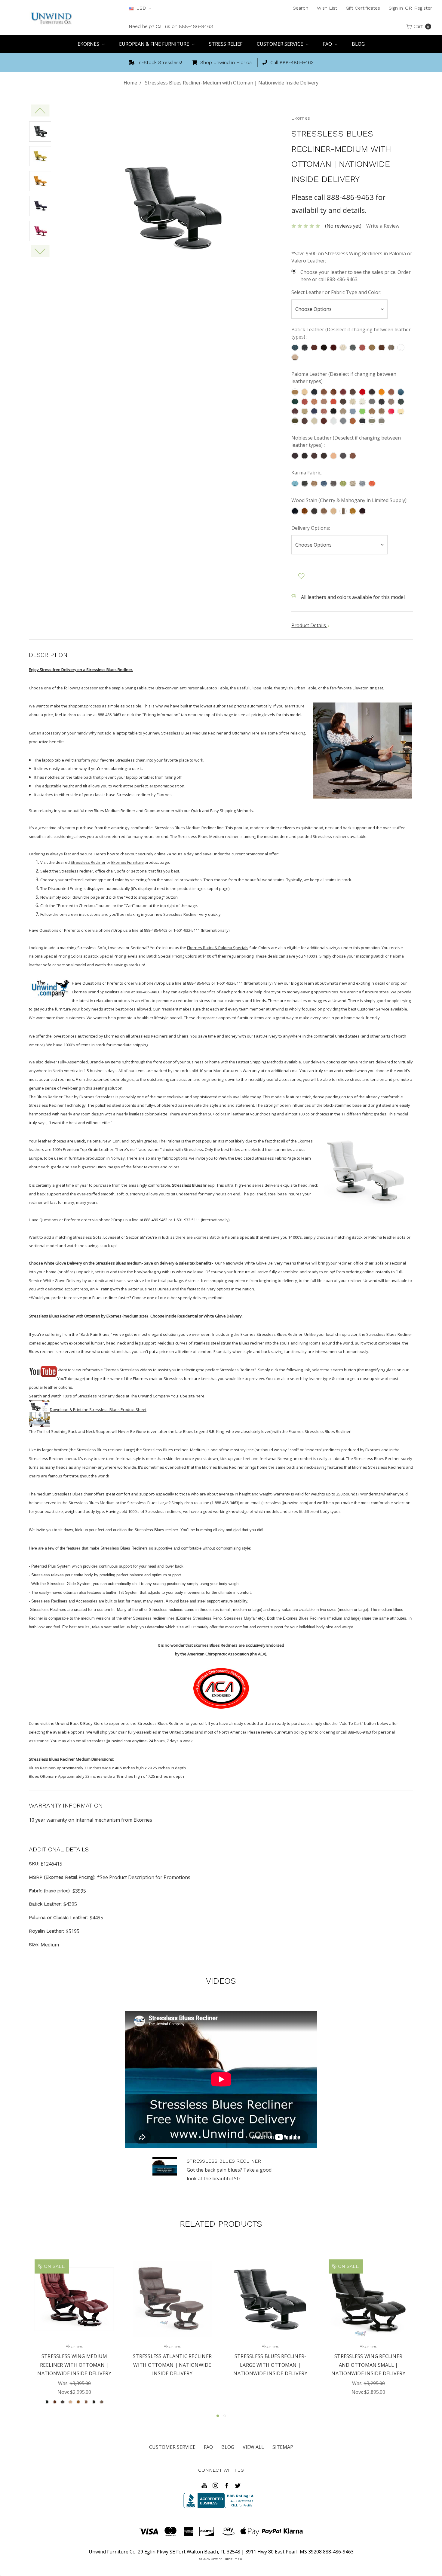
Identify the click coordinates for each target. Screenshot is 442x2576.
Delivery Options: (311, 528)
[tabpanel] (74, 2333)
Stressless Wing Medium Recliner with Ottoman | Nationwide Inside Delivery (74, 2365)
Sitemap (283, 2447)
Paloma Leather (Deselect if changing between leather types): (344, 378)
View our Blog (287, 983)
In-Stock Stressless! (159, 62)
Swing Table (136, 688)
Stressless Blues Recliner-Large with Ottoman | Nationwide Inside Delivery (270, 2365)
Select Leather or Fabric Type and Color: (336, 292)
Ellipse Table (261, 688)
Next (40, 251)
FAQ (328, 44)
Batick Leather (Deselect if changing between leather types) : (351, 333)
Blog (358, 44)
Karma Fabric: (307, 473)
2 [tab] (225, 2416)
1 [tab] (218, 2416)
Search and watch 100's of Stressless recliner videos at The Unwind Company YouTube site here (117, 1396)
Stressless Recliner (88, 862)
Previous (40, 110)
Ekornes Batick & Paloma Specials (218, 948)
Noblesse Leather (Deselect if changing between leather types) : (346, 441)
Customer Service (281, 44)
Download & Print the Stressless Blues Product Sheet (98, 1409)
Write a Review (383, 226)
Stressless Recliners (149, 1036)
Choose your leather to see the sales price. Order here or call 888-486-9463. (356, 276)
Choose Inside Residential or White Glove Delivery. (196, 1316)
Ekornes (89, 44)
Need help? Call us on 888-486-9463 (171, 26)
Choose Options (74, 2306)
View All (253, 2447)
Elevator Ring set (368, 688)
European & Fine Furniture (155, 44)
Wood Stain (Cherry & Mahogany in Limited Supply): (349, 500)
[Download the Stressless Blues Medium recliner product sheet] (39, 1413)
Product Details (309, 625)
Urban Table (305, 688)
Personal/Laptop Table (207, 688)
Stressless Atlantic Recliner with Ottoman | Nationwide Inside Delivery (172, 2365)
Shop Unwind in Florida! (226, 62)
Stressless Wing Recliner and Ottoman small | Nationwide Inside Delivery (368, 2365)
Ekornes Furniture (127, 862)
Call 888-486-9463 (291, 62)
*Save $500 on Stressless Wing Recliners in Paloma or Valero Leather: (352, 257)
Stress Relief (226, 44)
